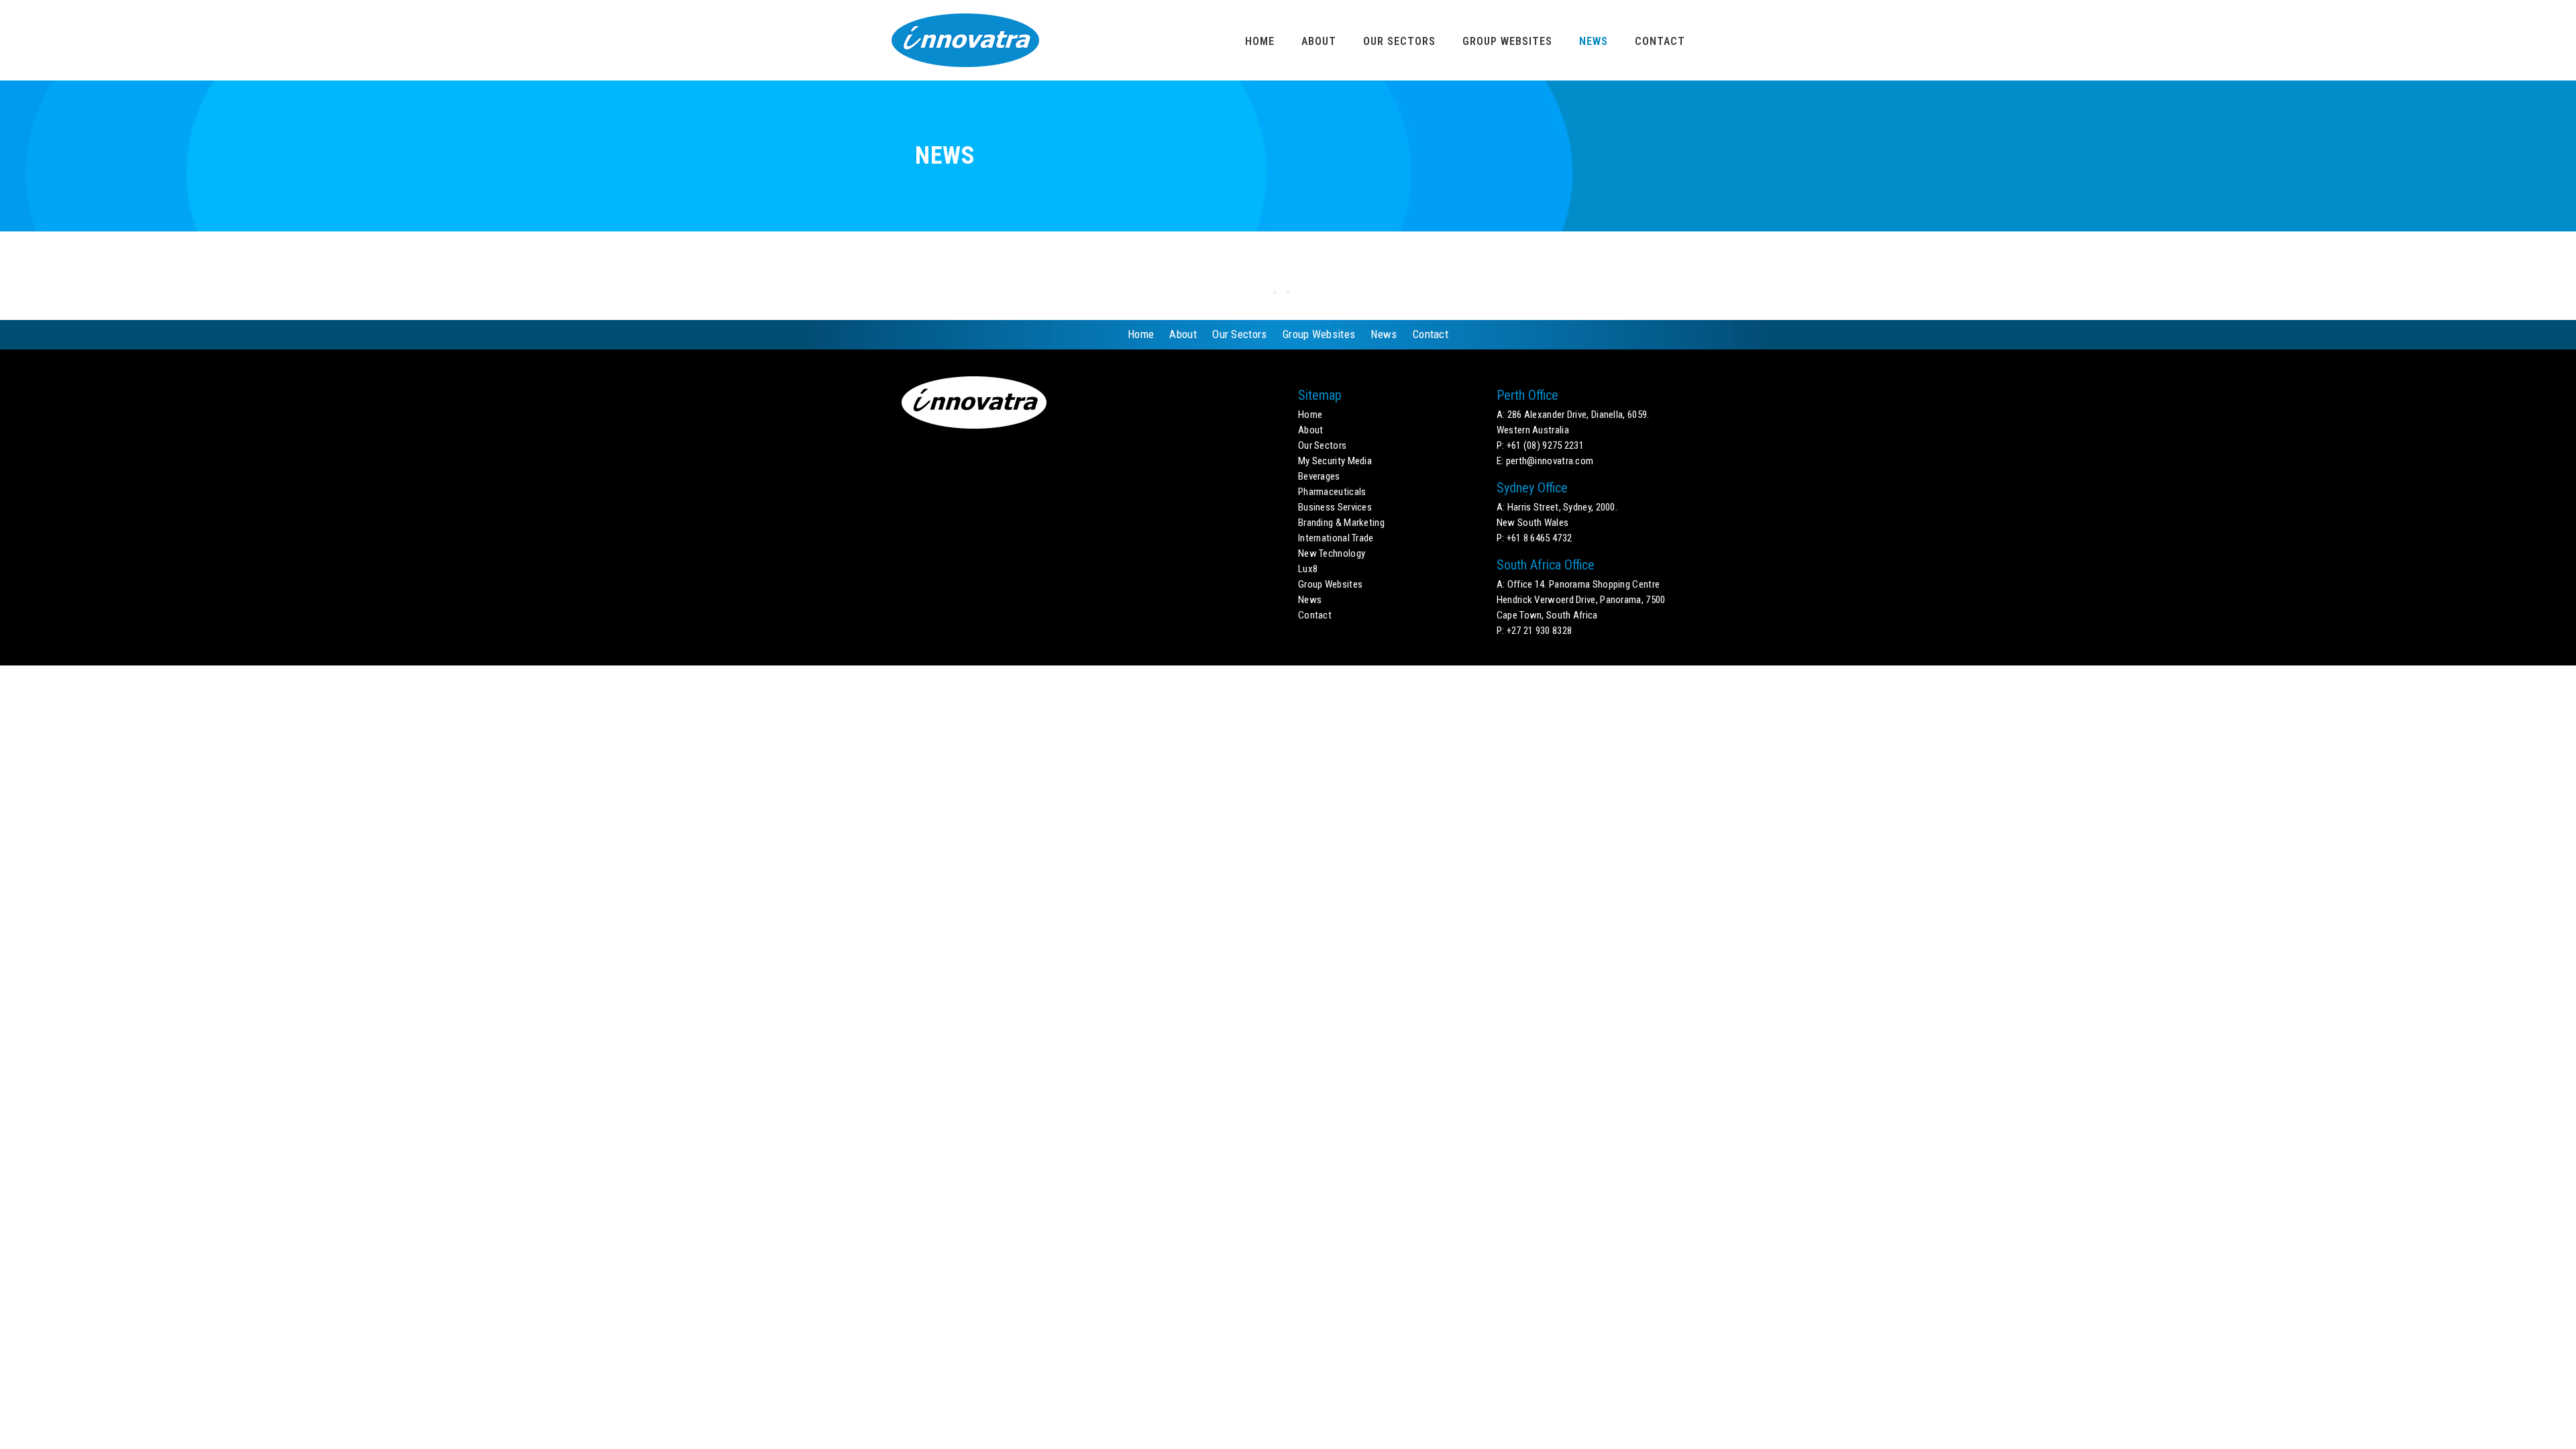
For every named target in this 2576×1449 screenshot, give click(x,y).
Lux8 (1308, 569)
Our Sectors (1399, 41)
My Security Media (1335, 461)
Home (1260, 41)
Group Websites (1507, 41)
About (1319, 41)
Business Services (1335, 507)
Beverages (1319, 476)
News (1594, 41)
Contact (1660, 41)
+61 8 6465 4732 (1540, 538)
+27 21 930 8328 (1540, 631)
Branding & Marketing (1341, 523)
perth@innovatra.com (1550, 461)
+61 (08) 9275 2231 (1545, 445)
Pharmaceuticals (1332, 492)
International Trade (1336, 538)
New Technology (1332, 553)
